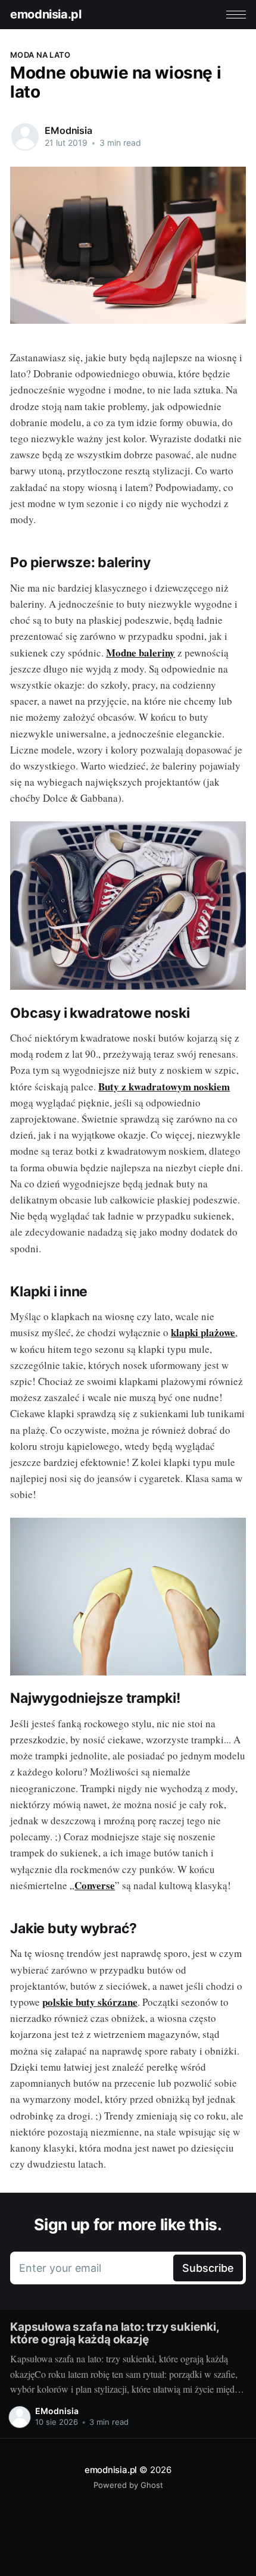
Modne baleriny (141, 653)
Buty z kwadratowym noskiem (164, 1087)
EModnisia (68, 130)
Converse (95, 1885)
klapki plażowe (203, 1332)
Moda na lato (40, 55)
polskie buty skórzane (90, 2002)
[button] (236, 15)
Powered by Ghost (128, 2485)
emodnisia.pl (46, 14)
